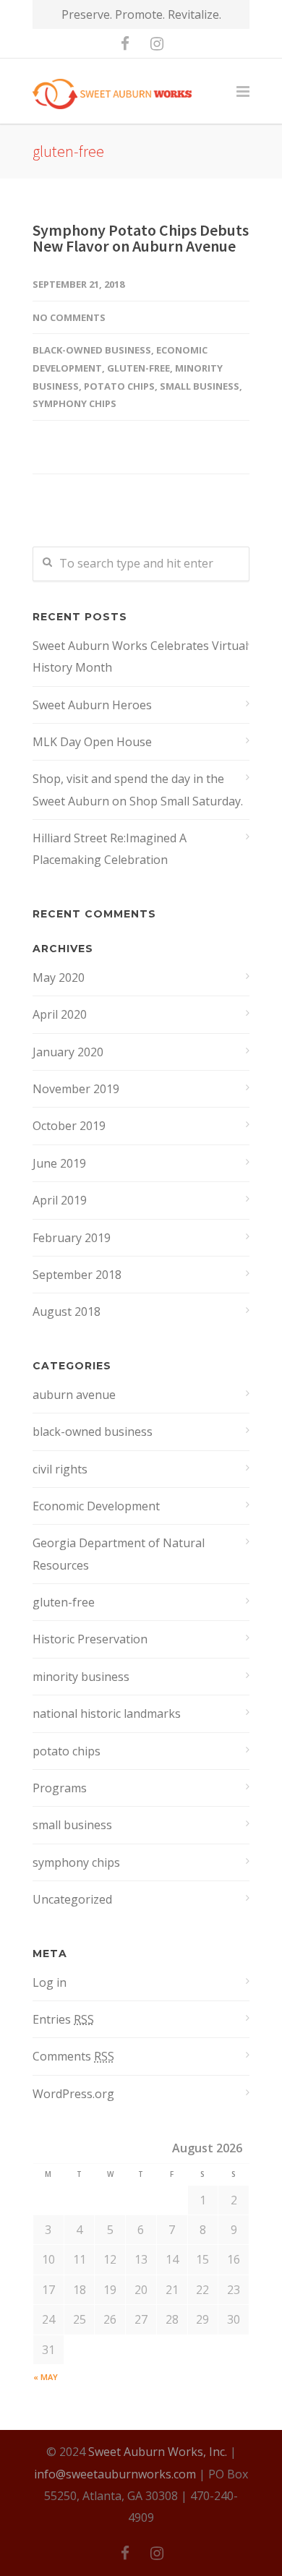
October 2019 (69, 1126)
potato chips (119, 386)
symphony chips (74, 403)
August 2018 (67, 1311)
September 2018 (77, 1275)
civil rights (60, 1469)
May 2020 (59, 977)
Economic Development (96, 1506)
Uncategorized (72, 1899)
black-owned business (92, 350)
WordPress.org (73, 2094)
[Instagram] (157, 43)
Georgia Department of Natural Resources (119, 1554)
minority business (81, 1677)
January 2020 (68, 1052)
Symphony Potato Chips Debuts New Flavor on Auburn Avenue (141, 238)
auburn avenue (74, 1395)
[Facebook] (125, 43)
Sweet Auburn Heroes (92, 705)
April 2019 (60, 1200)
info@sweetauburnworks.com (115, 2474)
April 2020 (60, 1014)
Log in (50, 1982)
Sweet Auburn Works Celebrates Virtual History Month (140, 656)
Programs (60, 1788)
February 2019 (72, 1238)
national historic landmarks (107, 1713)
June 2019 (59, 1163)
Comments (73, 2056)
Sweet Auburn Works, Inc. (158, 2452)
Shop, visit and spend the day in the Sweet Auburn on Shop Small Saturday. (138, 790)
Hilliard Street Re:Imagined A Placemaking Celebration (110, 849)
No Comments (69, 317)
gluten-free (138, 368)
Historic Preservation (90, 1639)
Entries (63, 2019)
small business (200, 386)
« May (46, 2377)
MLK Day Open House (92, 742)
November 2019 (76, 1089)
